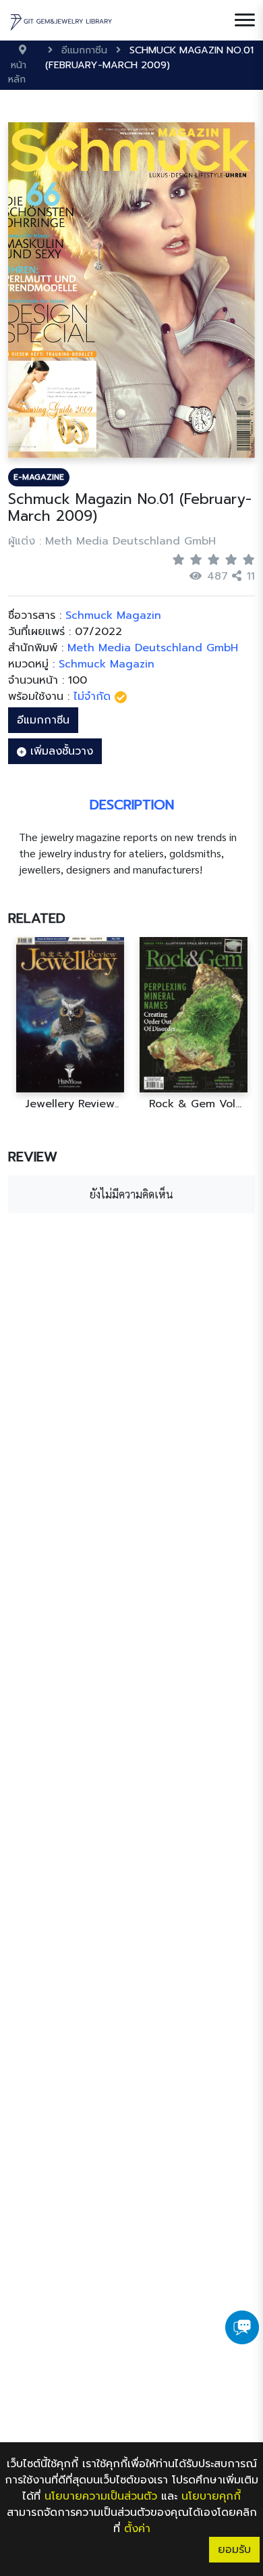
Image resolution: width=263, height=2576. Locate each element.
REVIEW (33, 1157)
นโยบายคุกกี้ (211, 2496)
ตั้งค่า (137, 2529)
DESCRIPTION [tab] (132, 805)
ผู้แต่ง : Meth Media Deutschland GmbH (112, 541)
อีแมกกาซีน (43, 720)
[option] (70, 1024)
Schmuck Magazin (107, 664)
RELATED (37, 918)
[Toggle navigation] (245, 20)
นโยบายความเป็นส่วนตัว (101, 2496)
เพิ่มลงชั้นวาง (60, 751)
